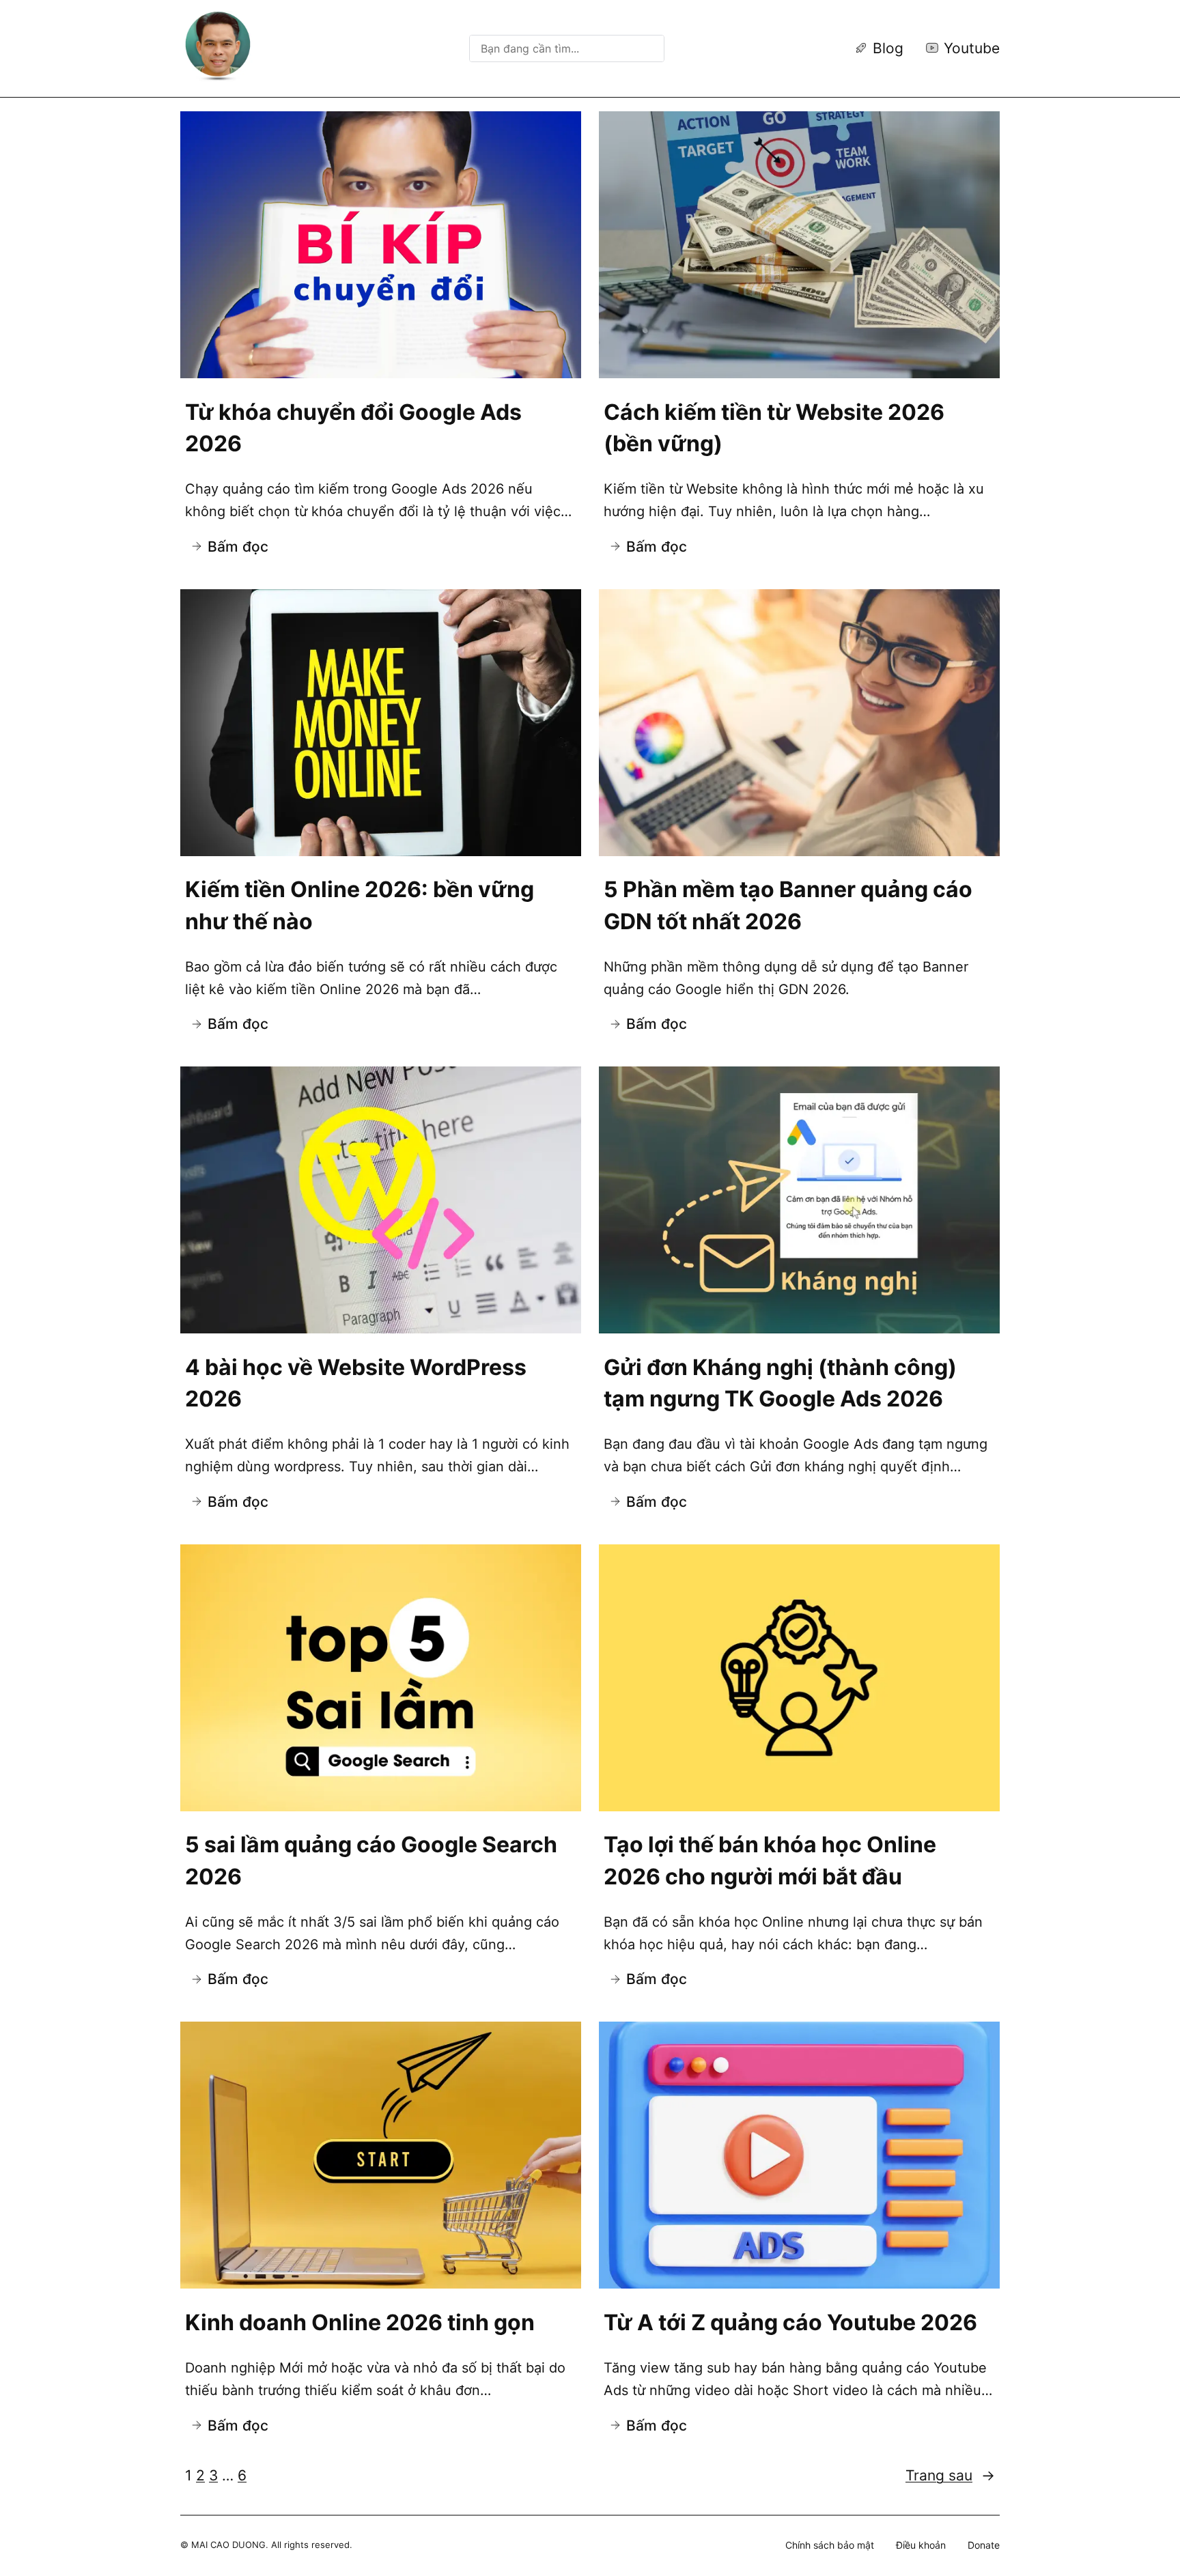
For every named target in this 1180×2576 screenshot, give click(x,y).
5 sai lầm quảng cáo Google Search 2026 (371, 1860)
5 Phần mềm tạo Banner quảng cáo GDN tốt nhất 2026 (788, 905)
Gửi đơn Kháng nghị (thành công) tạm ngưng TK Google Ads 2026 (780, 1383)
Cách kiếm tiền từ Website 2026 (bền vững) (774, 428)
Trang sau (950, 2475)
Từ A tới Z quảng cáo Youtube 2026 (790, 2322)
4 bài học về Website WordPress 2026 (356, 1383)
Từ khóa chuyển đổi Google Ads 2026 (353, 428)
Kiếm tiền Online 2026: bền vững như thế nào (360, 905)
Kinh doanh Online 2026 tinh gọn (360, 2322)
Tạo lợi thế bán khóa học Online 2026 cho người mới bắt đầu (770, 1860)
